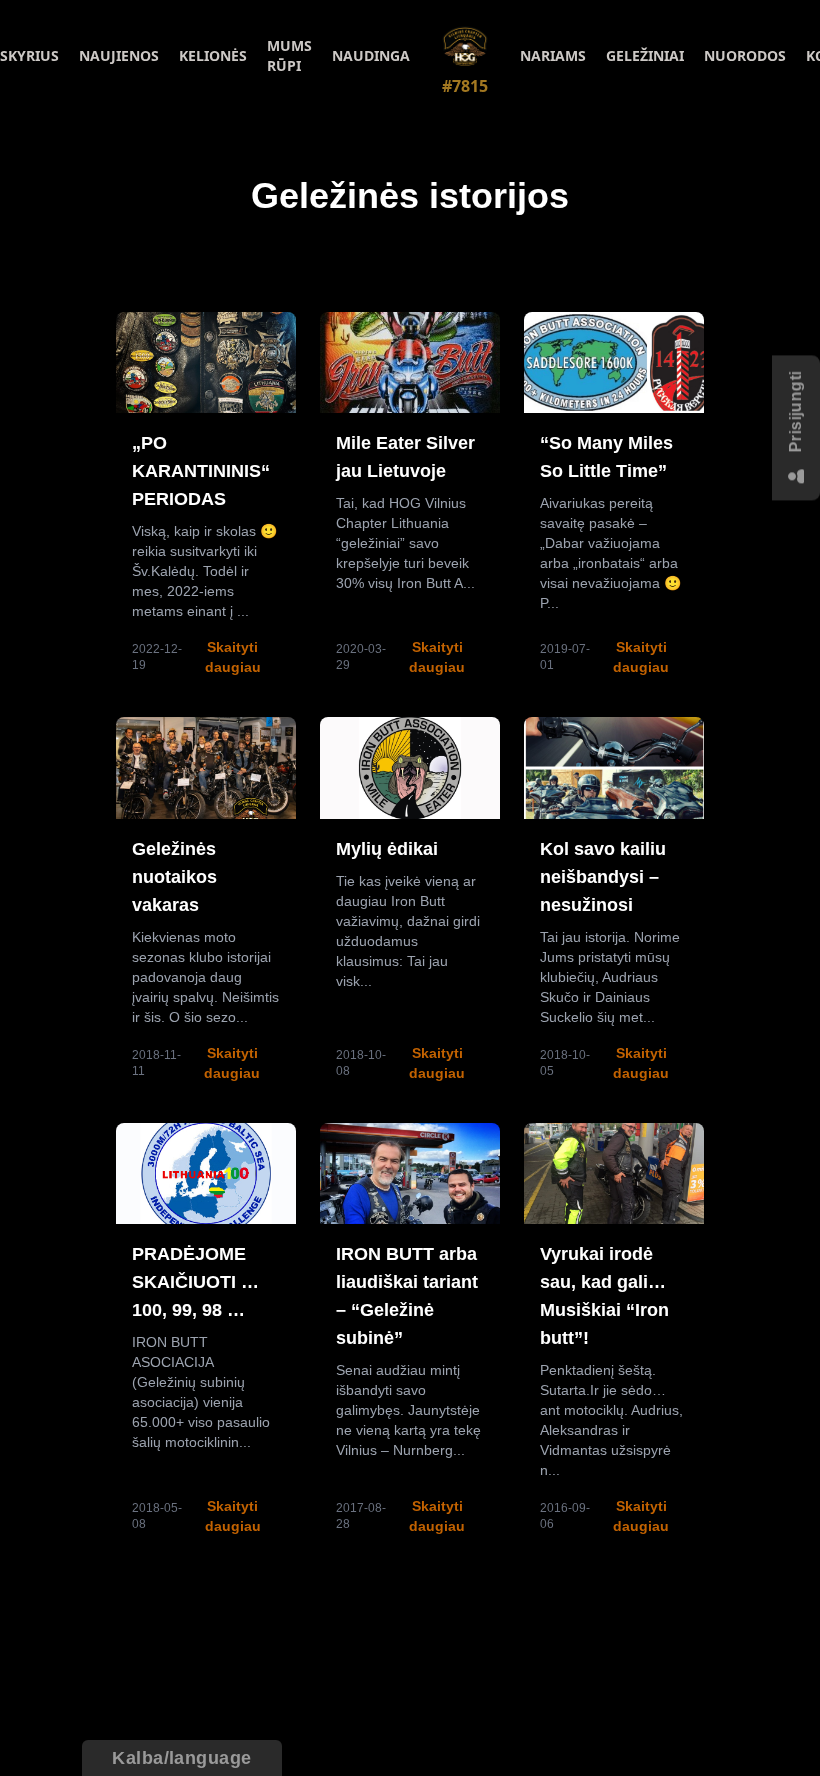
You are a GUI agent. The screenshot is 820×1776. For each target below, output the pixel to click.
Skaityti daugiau (233, 657)
